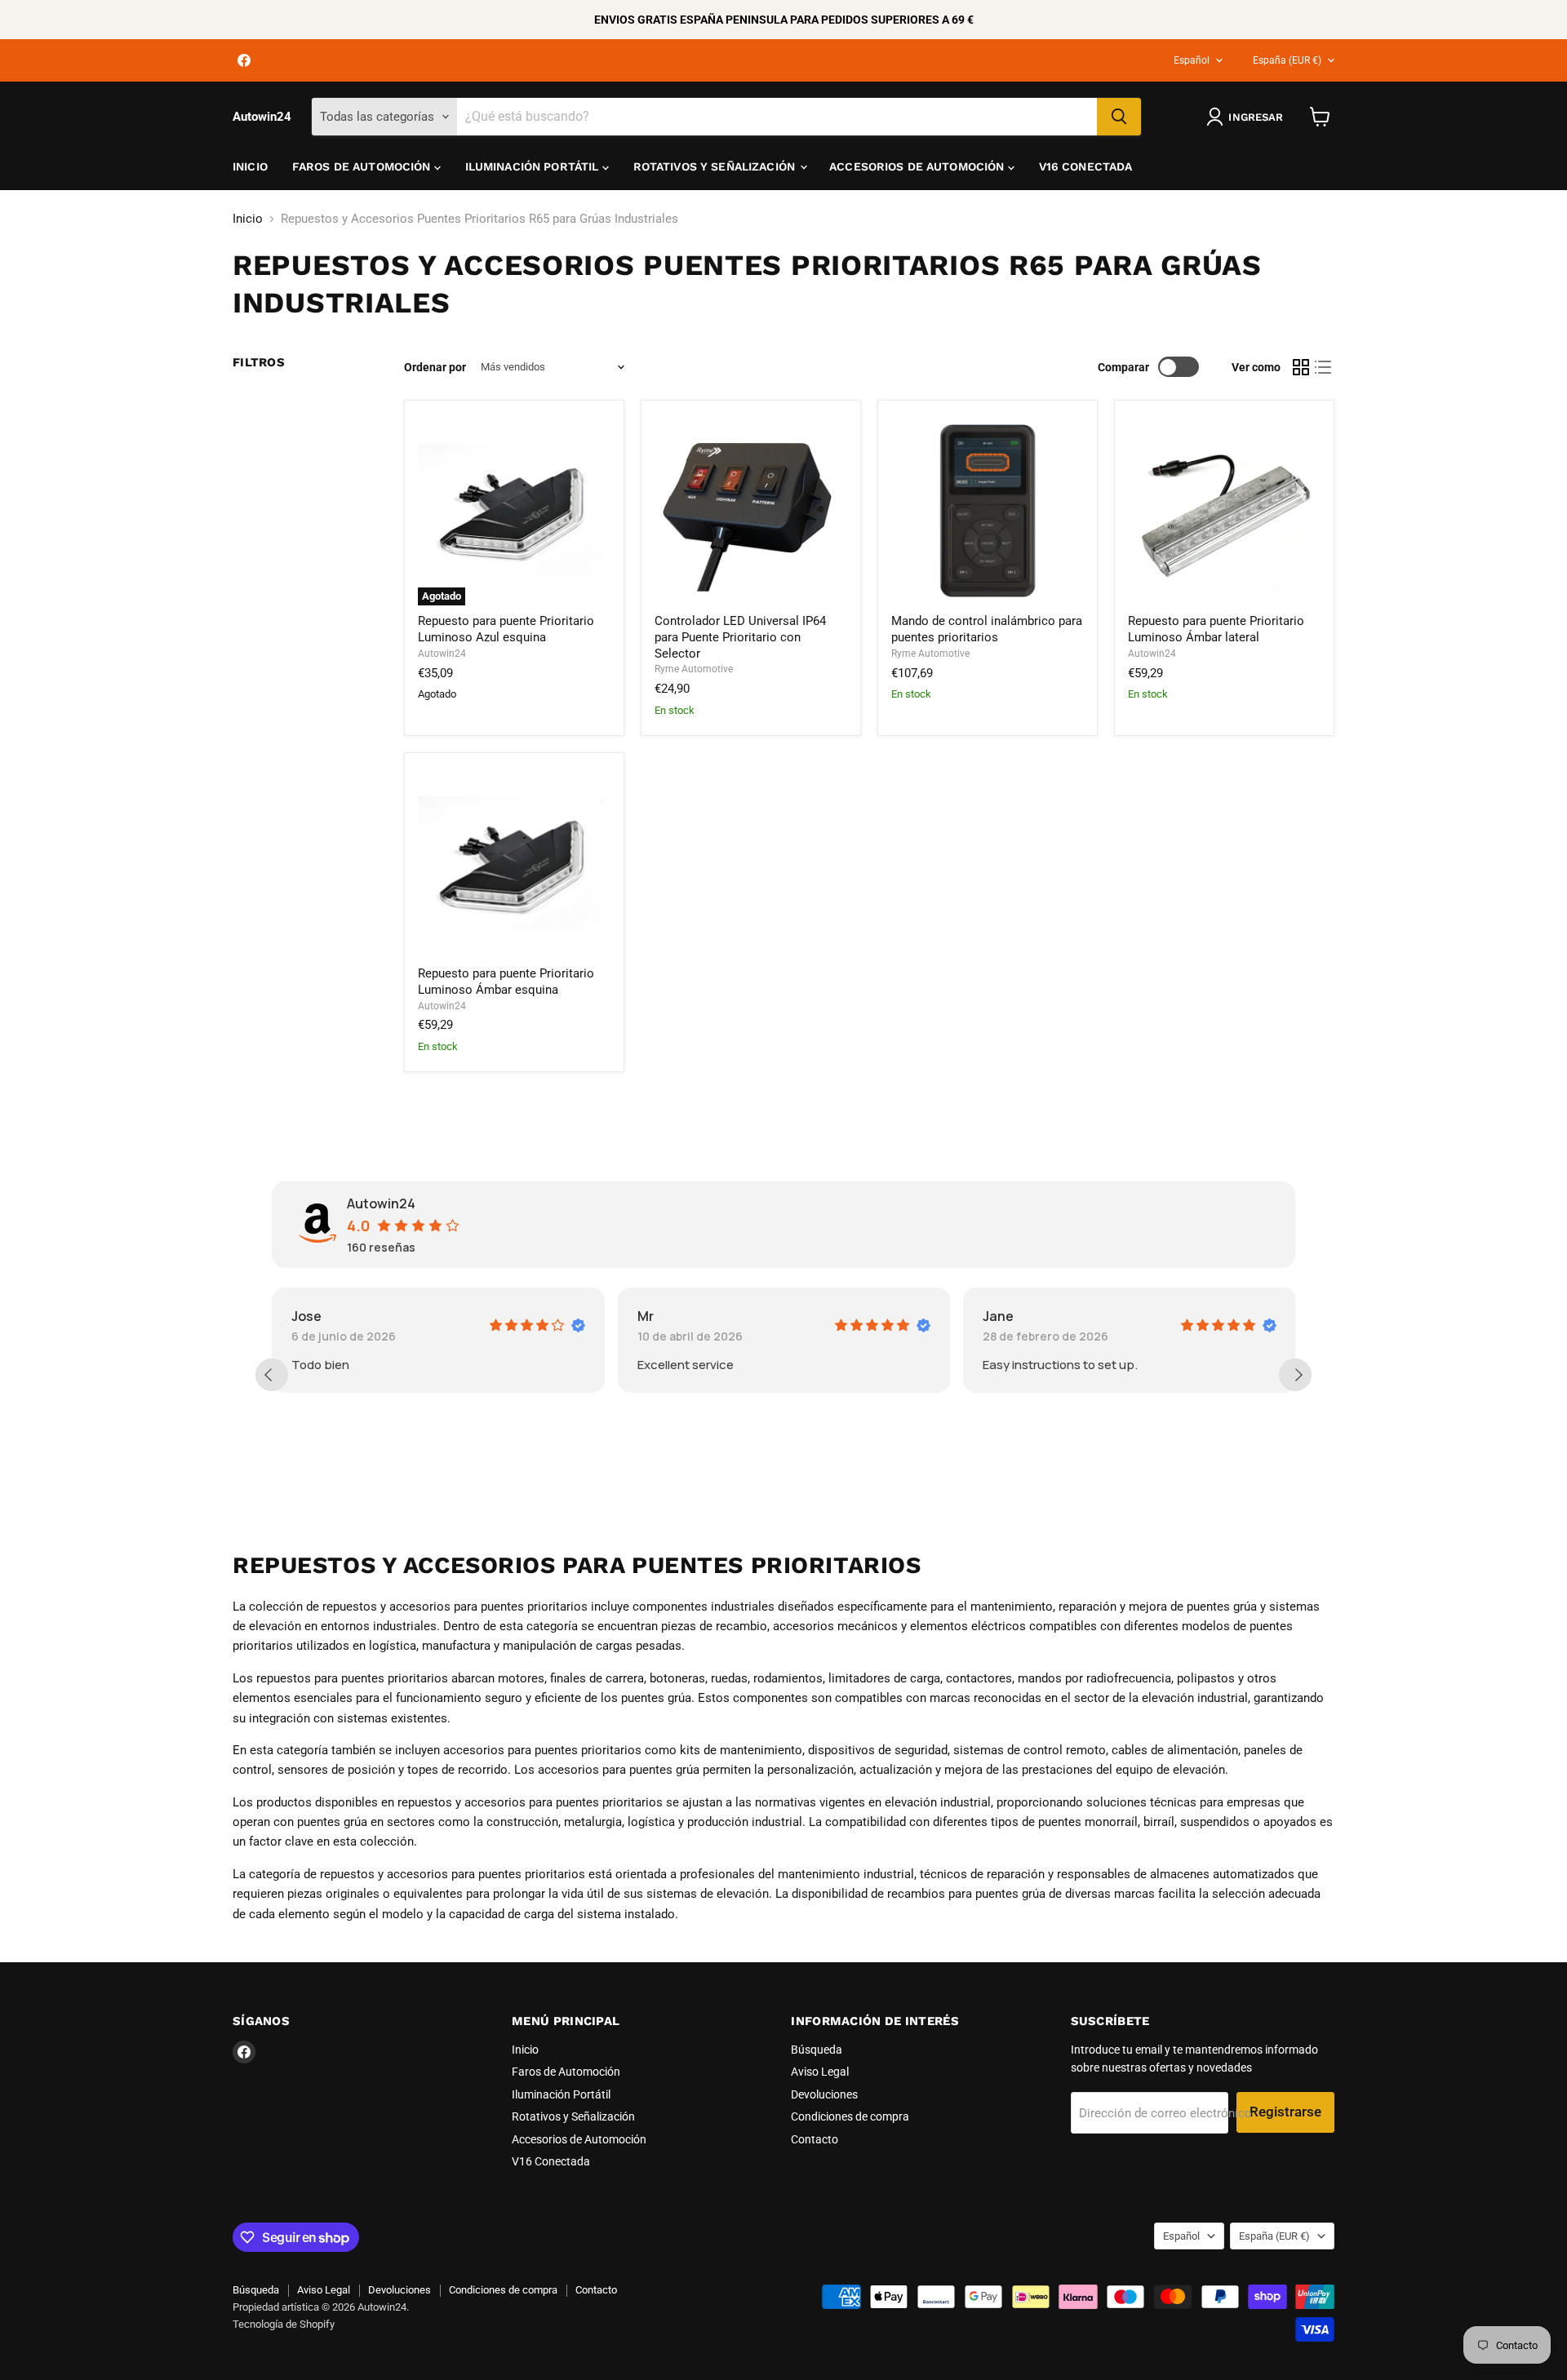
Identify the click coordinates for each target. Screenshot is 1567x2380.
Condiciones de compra (850, 2116)
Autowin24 (442, 654)
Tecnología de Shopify (284, 2324)
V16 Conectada (1086, 166)
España (1287, 60)
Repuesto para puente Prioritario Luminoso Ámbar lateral (1216, 629)
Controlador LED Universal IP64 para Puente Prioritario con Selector (740, 637)
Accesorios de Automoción (919, 166)
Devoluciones (824, 2094)
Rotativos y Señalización (716, 166)
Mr (646, 1316)
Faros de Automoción (363, 166)
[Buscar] (1119, 117)
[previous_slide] (272, 1375)
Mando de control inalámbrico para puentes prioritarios (987, 629)
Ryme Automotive (694, 669)
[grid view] (1301, 367)
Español (1192, 60)
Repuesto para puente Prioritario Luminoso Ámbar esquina (506, 982)
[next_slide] (1295, 1375)
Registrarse (1285, 2112)
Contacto (815, 2139)
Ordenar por (435, 367)
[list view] (1324, 367)
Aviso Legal (820, 2072)
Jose (306, 1316)
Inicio (250, 166)
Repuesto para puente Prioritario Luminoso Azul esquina (506, 629)
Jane (998, 1316)
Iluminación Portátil (534, 166)
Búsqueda (817, 2050)
